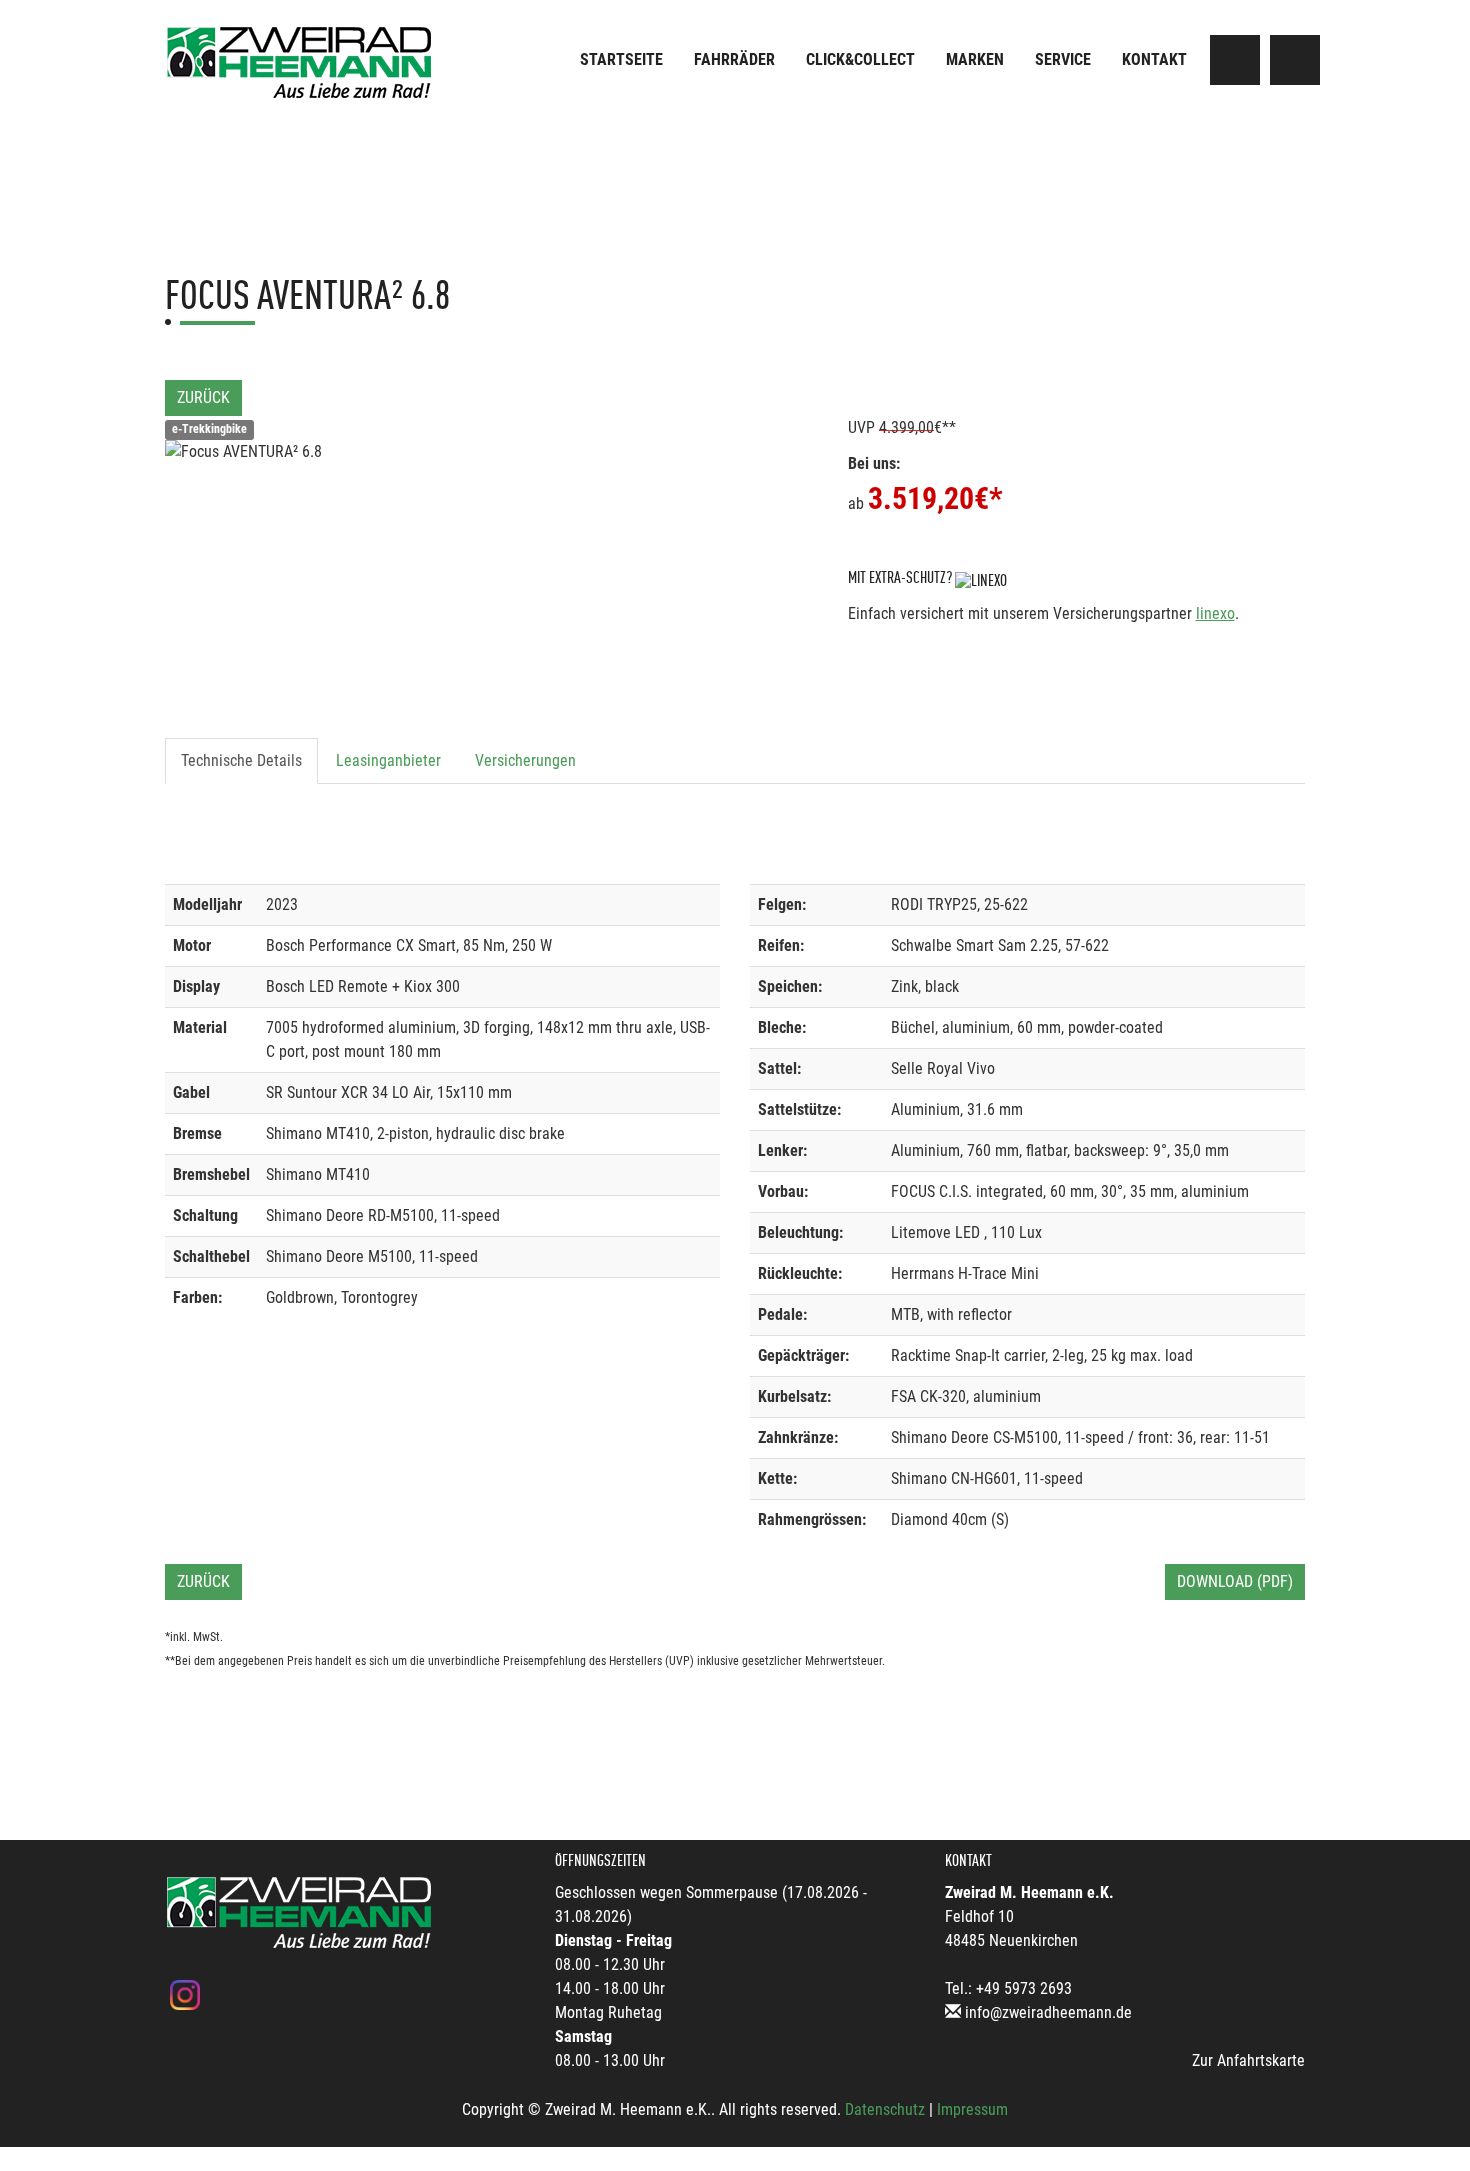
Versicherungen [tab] (525, 760)
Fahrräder (734, 59)
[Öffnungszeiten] (1295, 60)
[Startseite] (300, 62)
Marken (975, 59)
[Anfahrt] (1235, 60)
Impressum (972, 2109)
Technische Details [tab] (241, 760)
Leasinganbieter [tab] (388, 760)
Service (1063, 59)
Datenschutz (885, 2109)
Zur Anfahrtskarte (1248, 2060)
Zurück (203, 397)
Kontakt (1154, 59)
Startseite (621, 59)
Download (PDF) (1235, 1581)
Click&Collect (860, 59)
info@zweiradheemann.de (1048, 2012)
